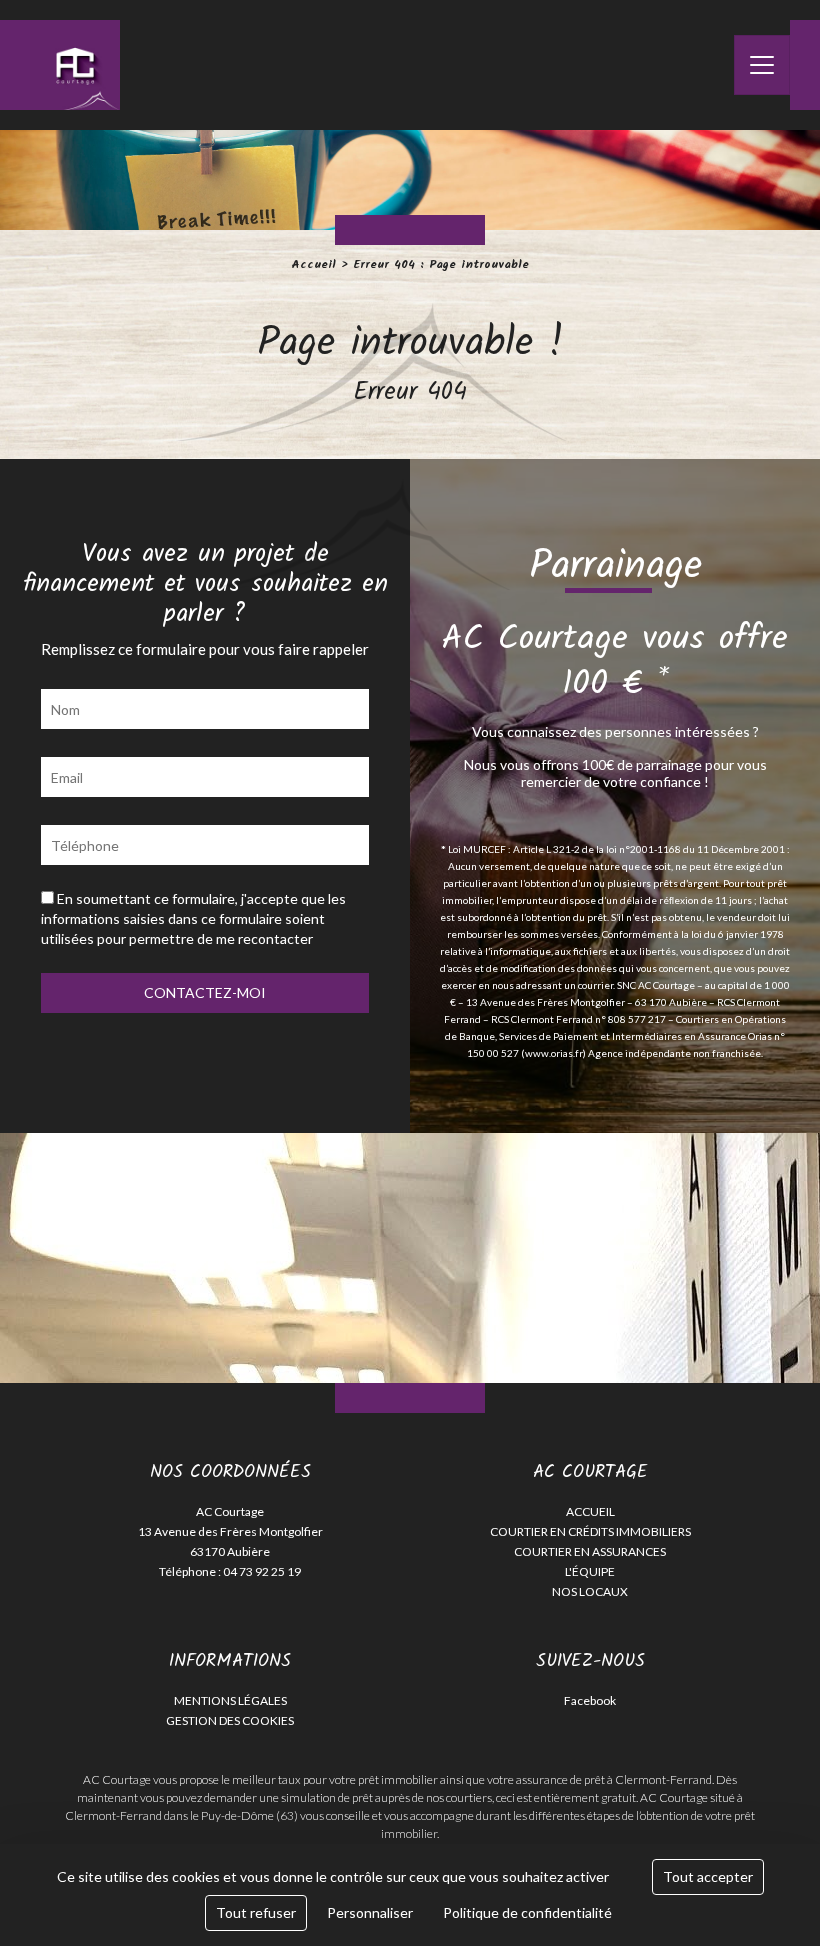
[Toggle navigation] (762, 65)
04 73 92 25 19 (262, 1571)
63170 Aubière (230, 1551)
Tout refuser (256, 1912)
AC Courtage (230, 1511)
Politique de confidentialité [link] (527, 1912)
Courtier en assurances (590, 1551)
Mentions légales (230, 1700)
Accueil (313, 264)
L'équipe (590, 1571)
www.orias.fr (554, 1053)
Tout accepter (708, 1876)
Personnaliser (370, 1912)
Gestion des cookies (230, 1720)
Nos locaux (590, 1591)
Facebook (590, 1700)
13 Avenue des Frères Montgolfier (230, 1531)
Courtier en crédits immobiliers (590, 1531)
